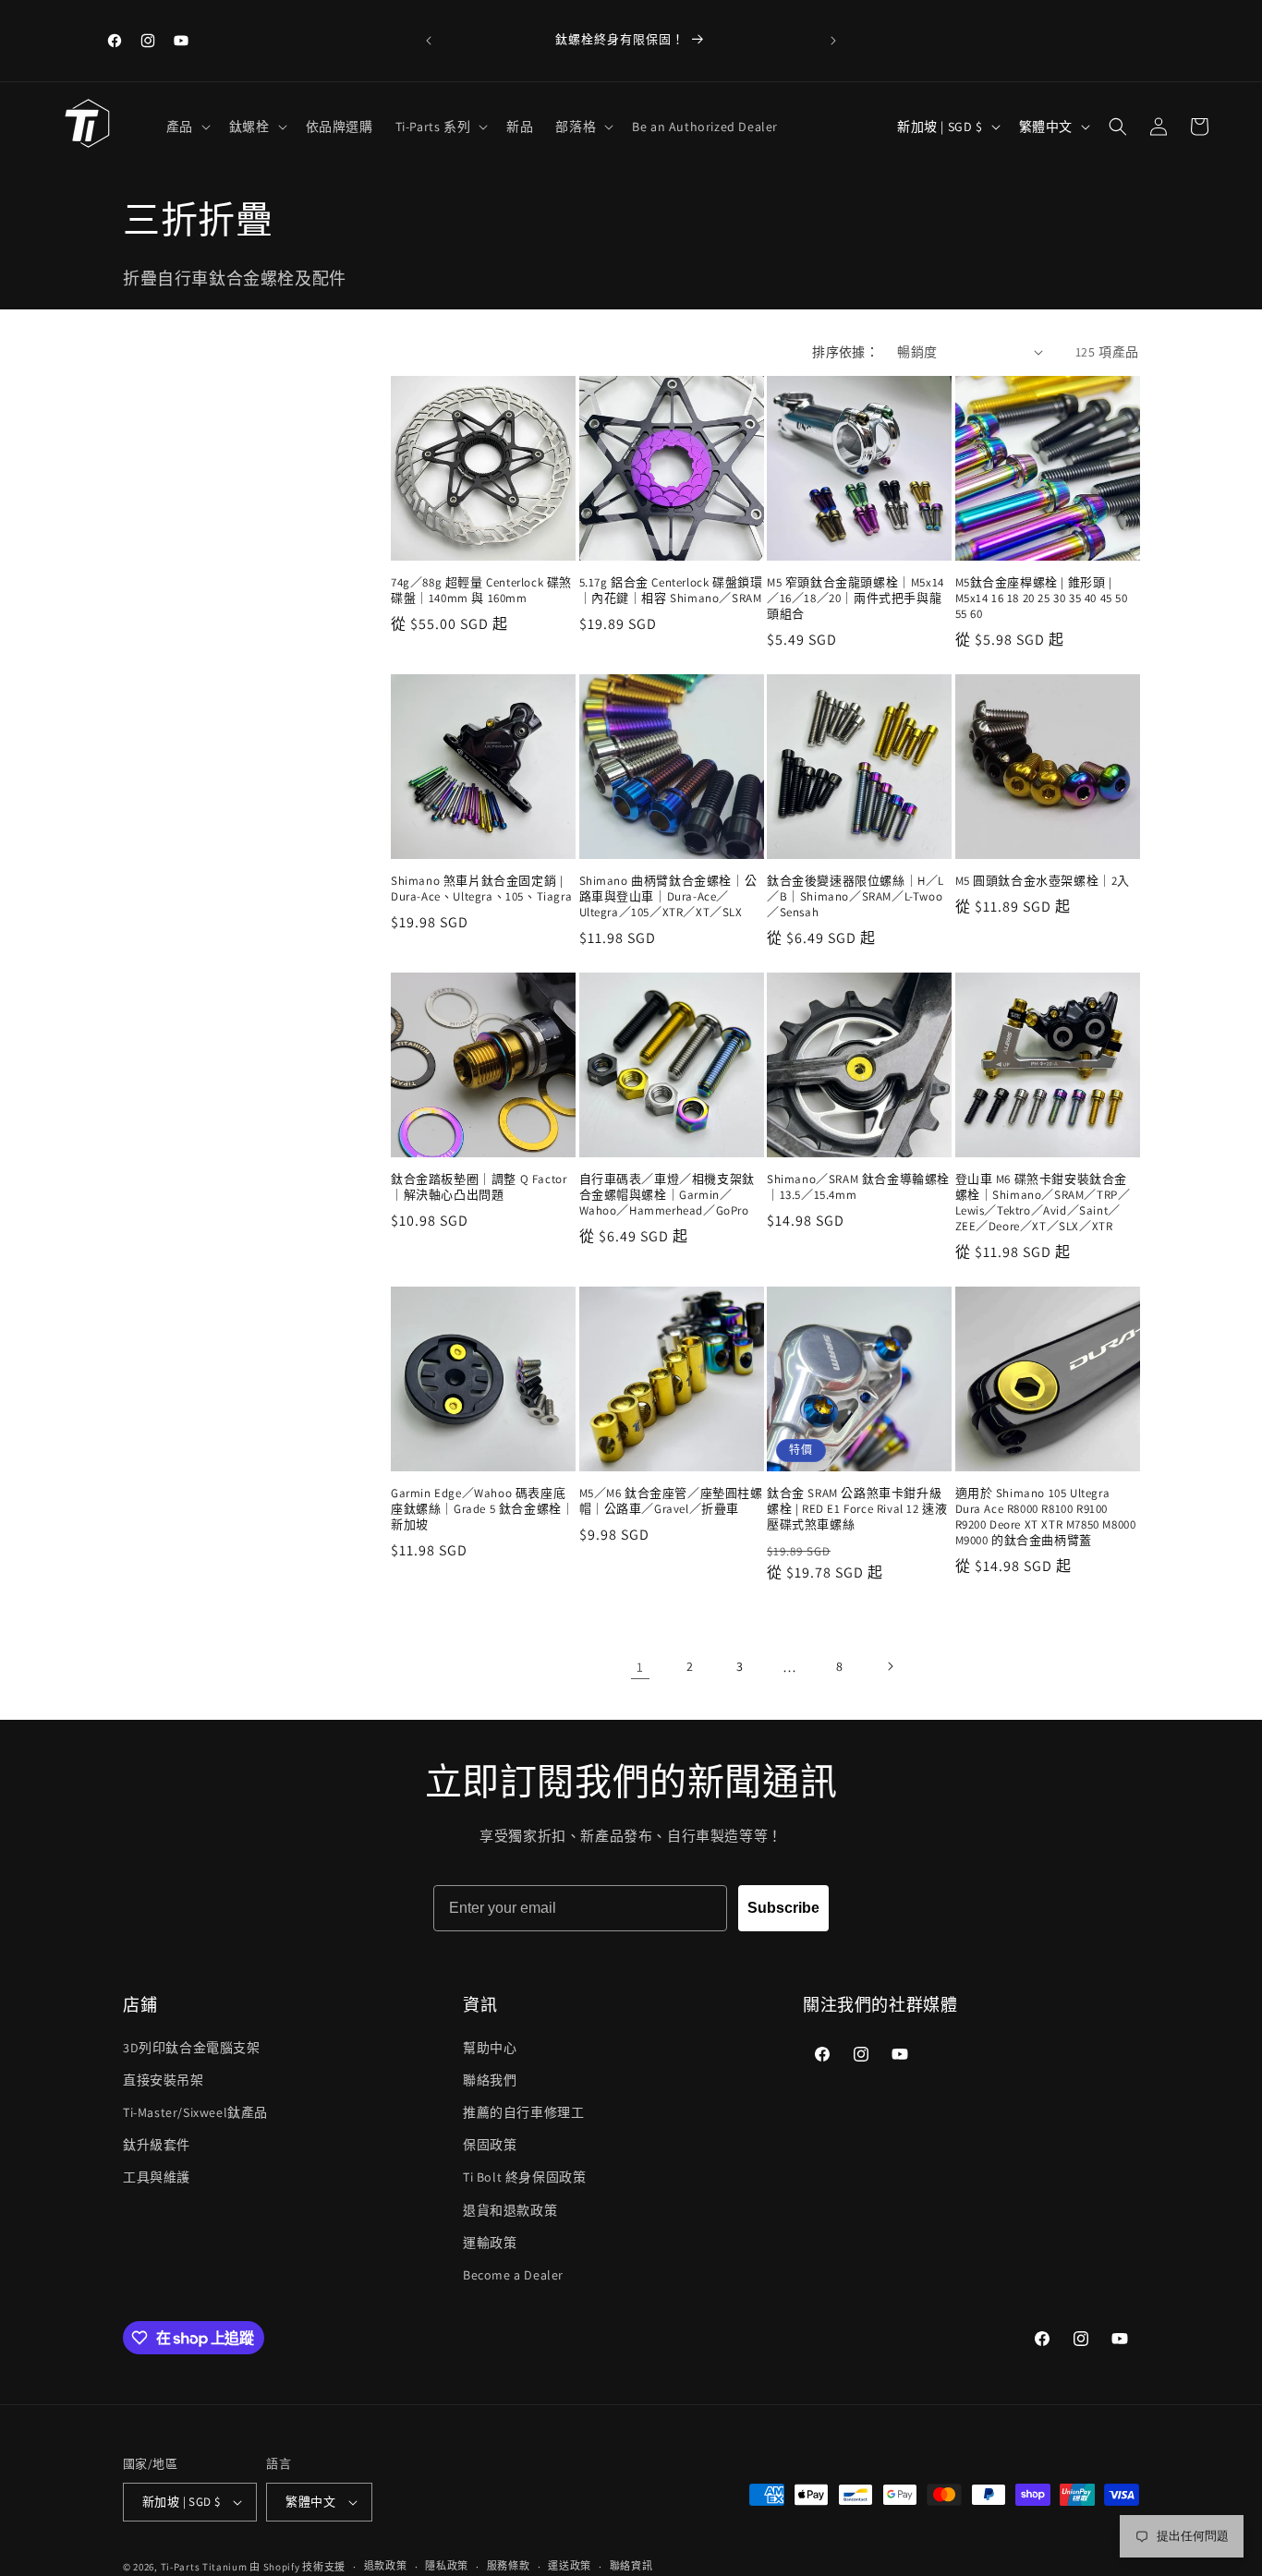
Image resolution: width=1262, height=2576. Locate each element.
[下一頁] (890, 1666)
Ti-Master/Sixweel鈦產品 (195, 2112)
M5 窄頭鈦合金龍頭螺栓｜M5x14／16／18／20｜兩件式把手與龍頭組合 (855, 599)
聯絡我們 (490, 2080)
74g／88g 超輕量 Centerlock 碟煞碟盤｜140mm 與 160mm (481, 591)
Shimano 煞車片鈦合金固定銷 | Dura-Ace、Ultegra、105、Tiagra (481, 889)
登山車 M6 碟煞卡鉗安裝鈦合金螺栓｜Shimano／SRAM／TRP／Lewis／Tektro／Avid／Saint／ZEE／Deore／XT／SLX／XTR (1043, 1203)
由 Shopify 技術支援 (297, 2567)
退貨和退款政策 (510, 2210)
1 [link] (640, 1667)
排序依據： (845, 352)
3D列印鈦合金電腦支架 (192, 2048)
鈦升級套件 (157, 2145)
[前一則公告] (429, 41)
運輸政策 (490, 2243)
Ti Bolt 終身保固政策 (524, 2177)
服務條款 (509, 2566)
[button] (187, 127)
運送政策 (570, 2566)
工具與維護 (157, 2177)
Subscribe (783, 1908)
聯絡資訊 (631, 2566)
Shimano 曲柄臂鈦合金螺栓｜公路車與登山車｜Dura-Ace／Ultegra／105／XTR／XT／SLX (668, 897)
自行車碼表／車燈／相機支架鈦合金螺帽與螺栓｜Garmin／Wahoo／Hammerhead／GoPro (667, 1195)
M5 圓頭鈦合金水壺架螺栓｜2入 (1043, 881)
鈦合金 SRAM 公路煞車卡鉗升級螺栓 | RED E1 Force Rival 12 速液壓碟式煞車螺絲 (857, 1509)
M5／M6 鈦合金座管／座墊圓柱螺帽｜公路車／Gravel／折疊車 (671, 1501)
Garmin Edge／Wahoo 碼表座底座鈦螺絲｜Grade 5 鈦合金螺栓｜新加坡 (482, 1509)
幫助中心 (490, 2048)
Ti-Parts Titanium (204, 2567)
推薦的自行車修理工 (523, 2112)
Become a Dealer (513, 2275)
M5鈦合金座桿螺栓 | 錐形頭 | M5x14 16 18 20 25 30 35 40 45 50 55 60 (1042, 599)
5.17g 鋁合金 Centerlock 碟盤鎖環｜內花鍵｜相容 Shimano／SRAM (671, 591)
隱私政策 (447, 2566)
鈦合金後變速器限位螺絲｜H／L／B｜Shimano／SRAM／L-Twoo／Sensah (855, 897)
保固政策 (490, 2145)
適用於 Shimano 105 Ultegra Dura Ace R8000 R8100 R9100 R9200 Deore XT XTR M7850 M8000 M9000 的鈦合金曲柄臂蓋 (1046, 1517)
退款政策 (386, 2566)
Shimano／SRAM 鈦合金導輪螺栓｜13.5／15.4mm (858, 1187)
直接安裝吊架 (164, 2080)
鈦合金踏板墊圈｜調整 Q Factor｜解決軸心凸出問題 (479, 1187)
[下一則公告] (833, 41)
